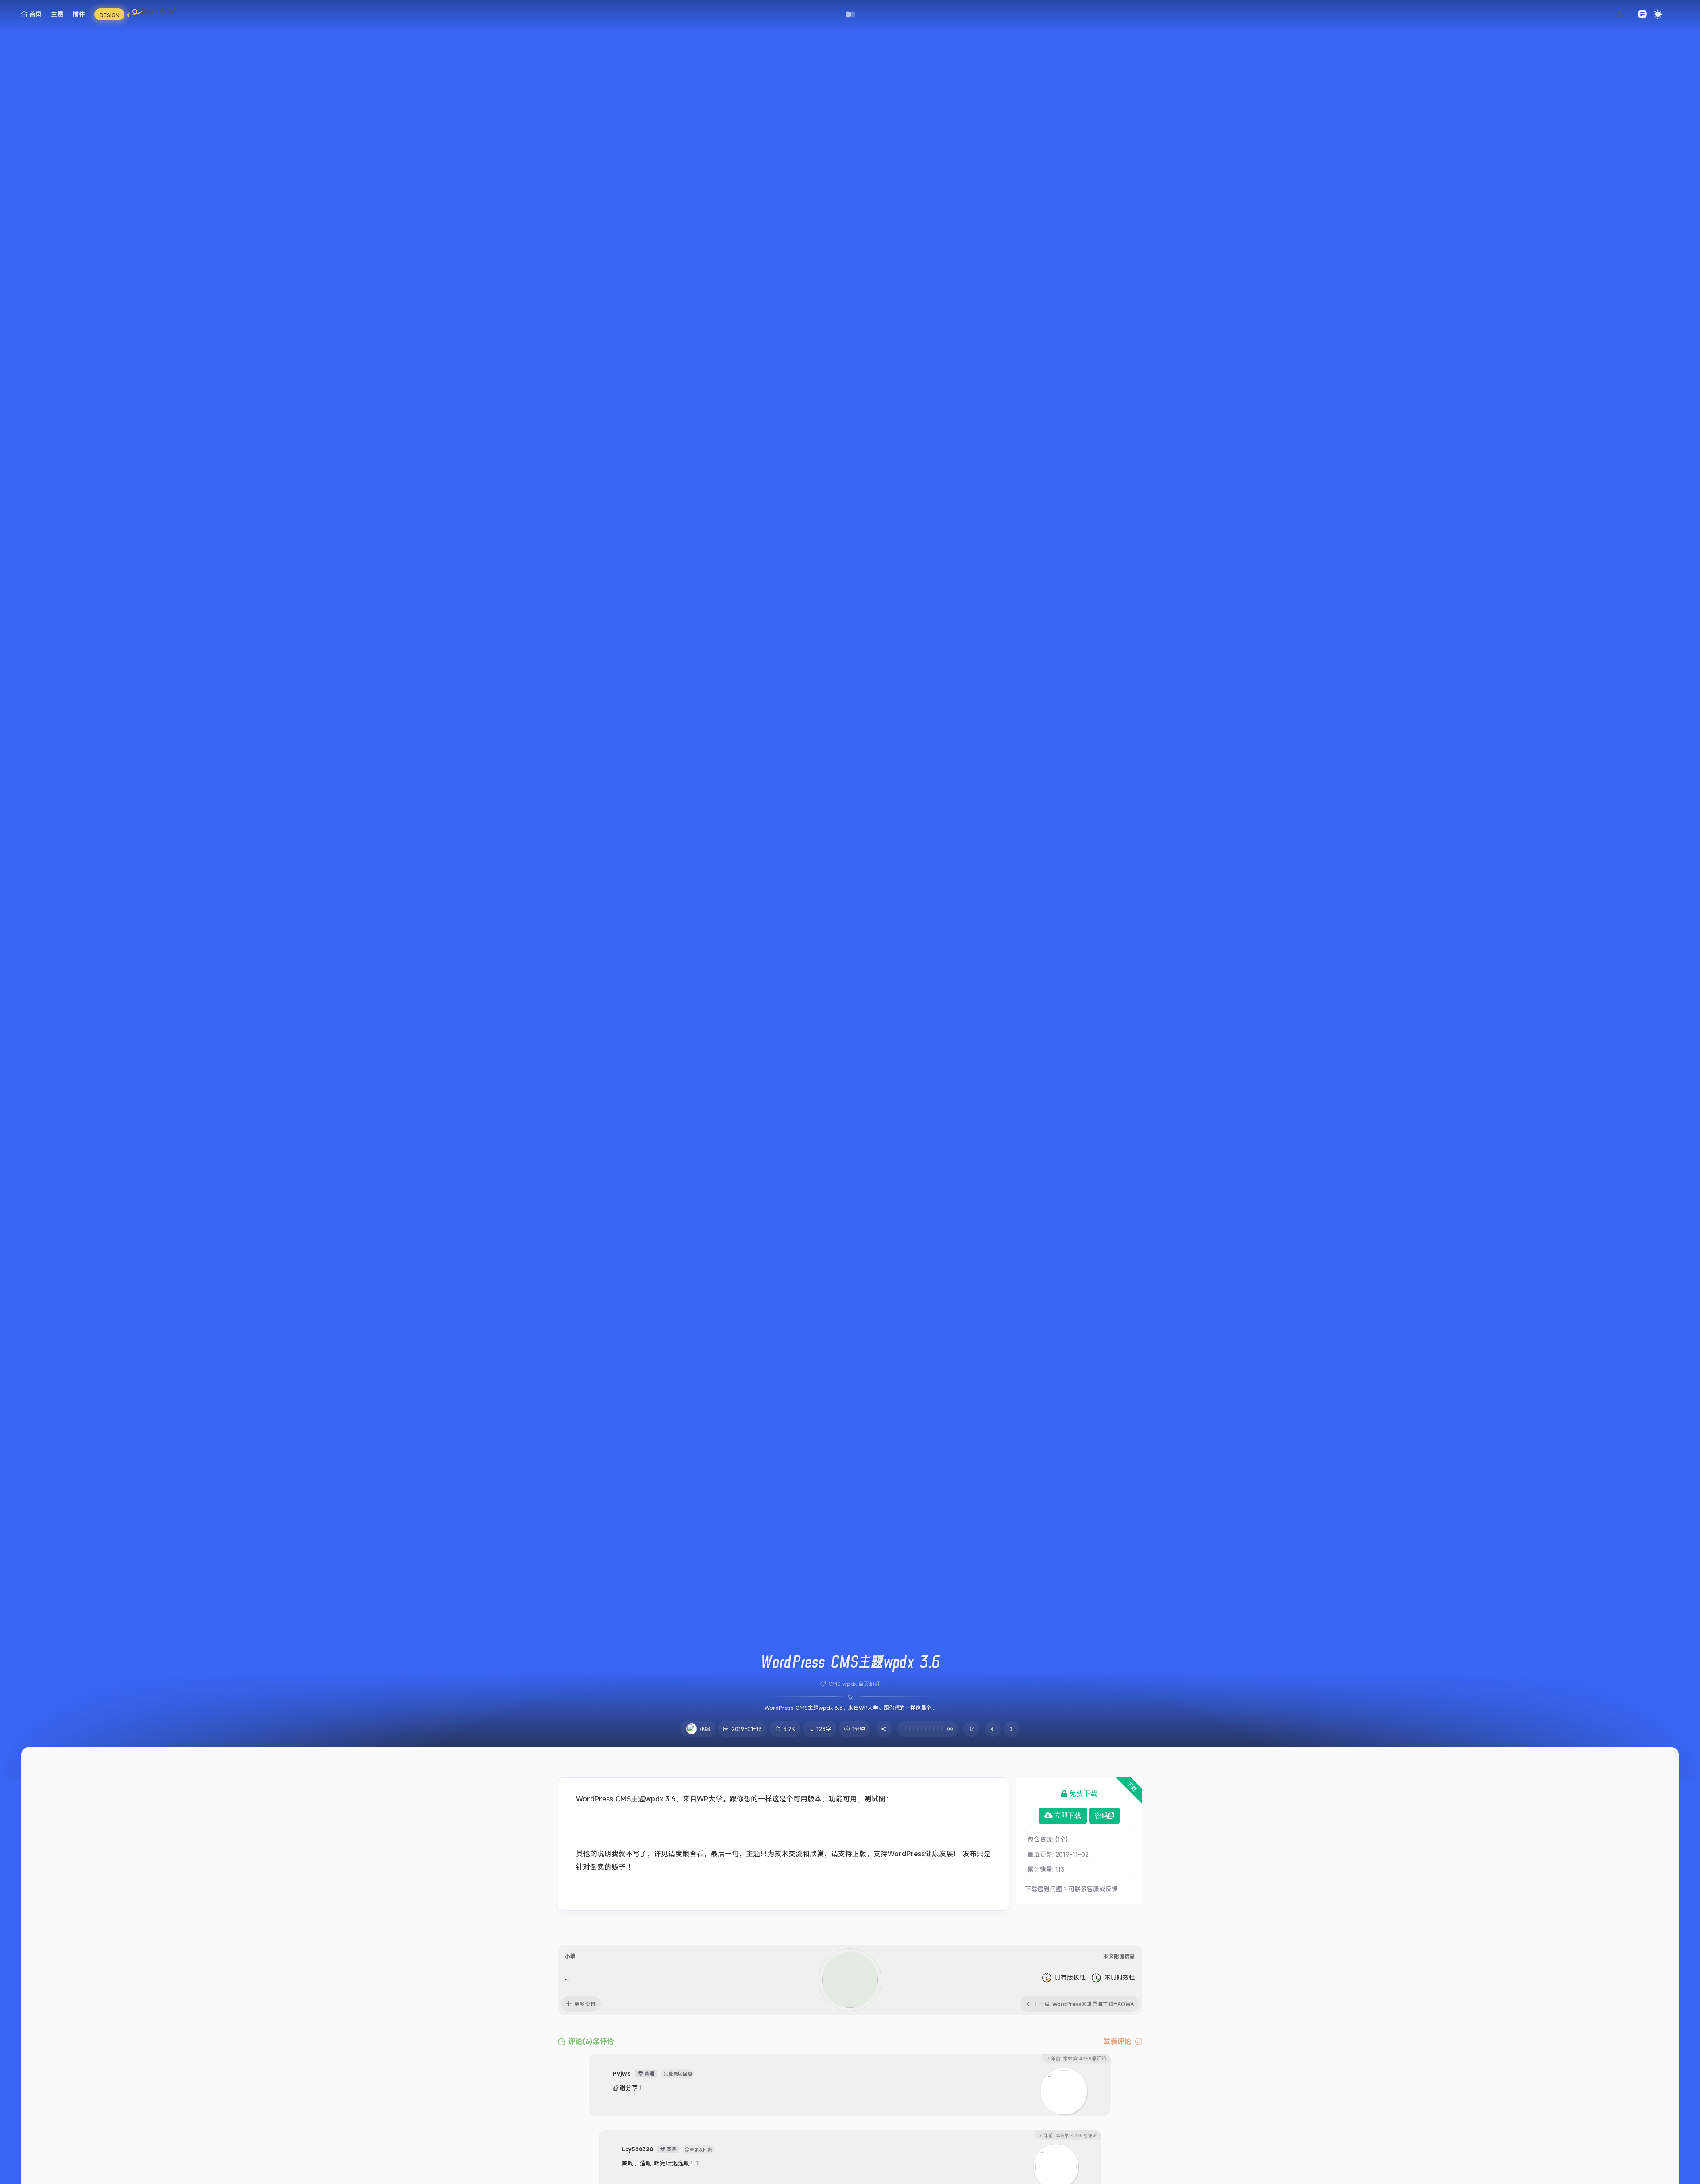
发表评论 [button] (1117, 2041)
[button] (850, 14)
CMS (835, 1684)
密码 (1101, 1816)
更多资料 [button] (585, 2004)
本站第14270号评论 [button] (1068, 2135)
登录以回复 (680, 2073)
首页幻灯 (869, 1684)
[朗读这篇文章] (927, 1729)
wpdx (850, 1684)
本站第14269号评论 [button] (1076, 2058)
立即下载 (1068, 1816)
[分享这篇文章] (884, 1729)
